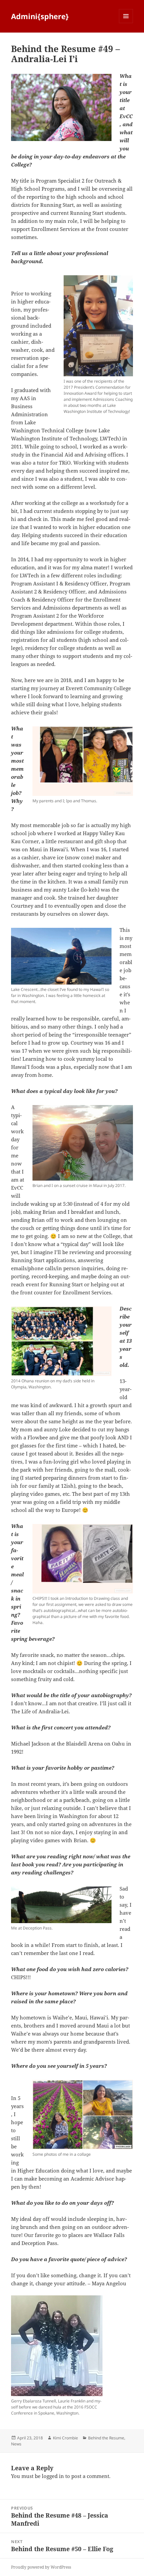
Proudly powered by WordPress (41, 2567)
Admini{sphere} (40, 16)
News (16, 2444)
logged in (53, 2476)
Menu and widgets (126, 23)
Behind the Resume (106, 2438)
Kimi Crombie (65, 2438)
